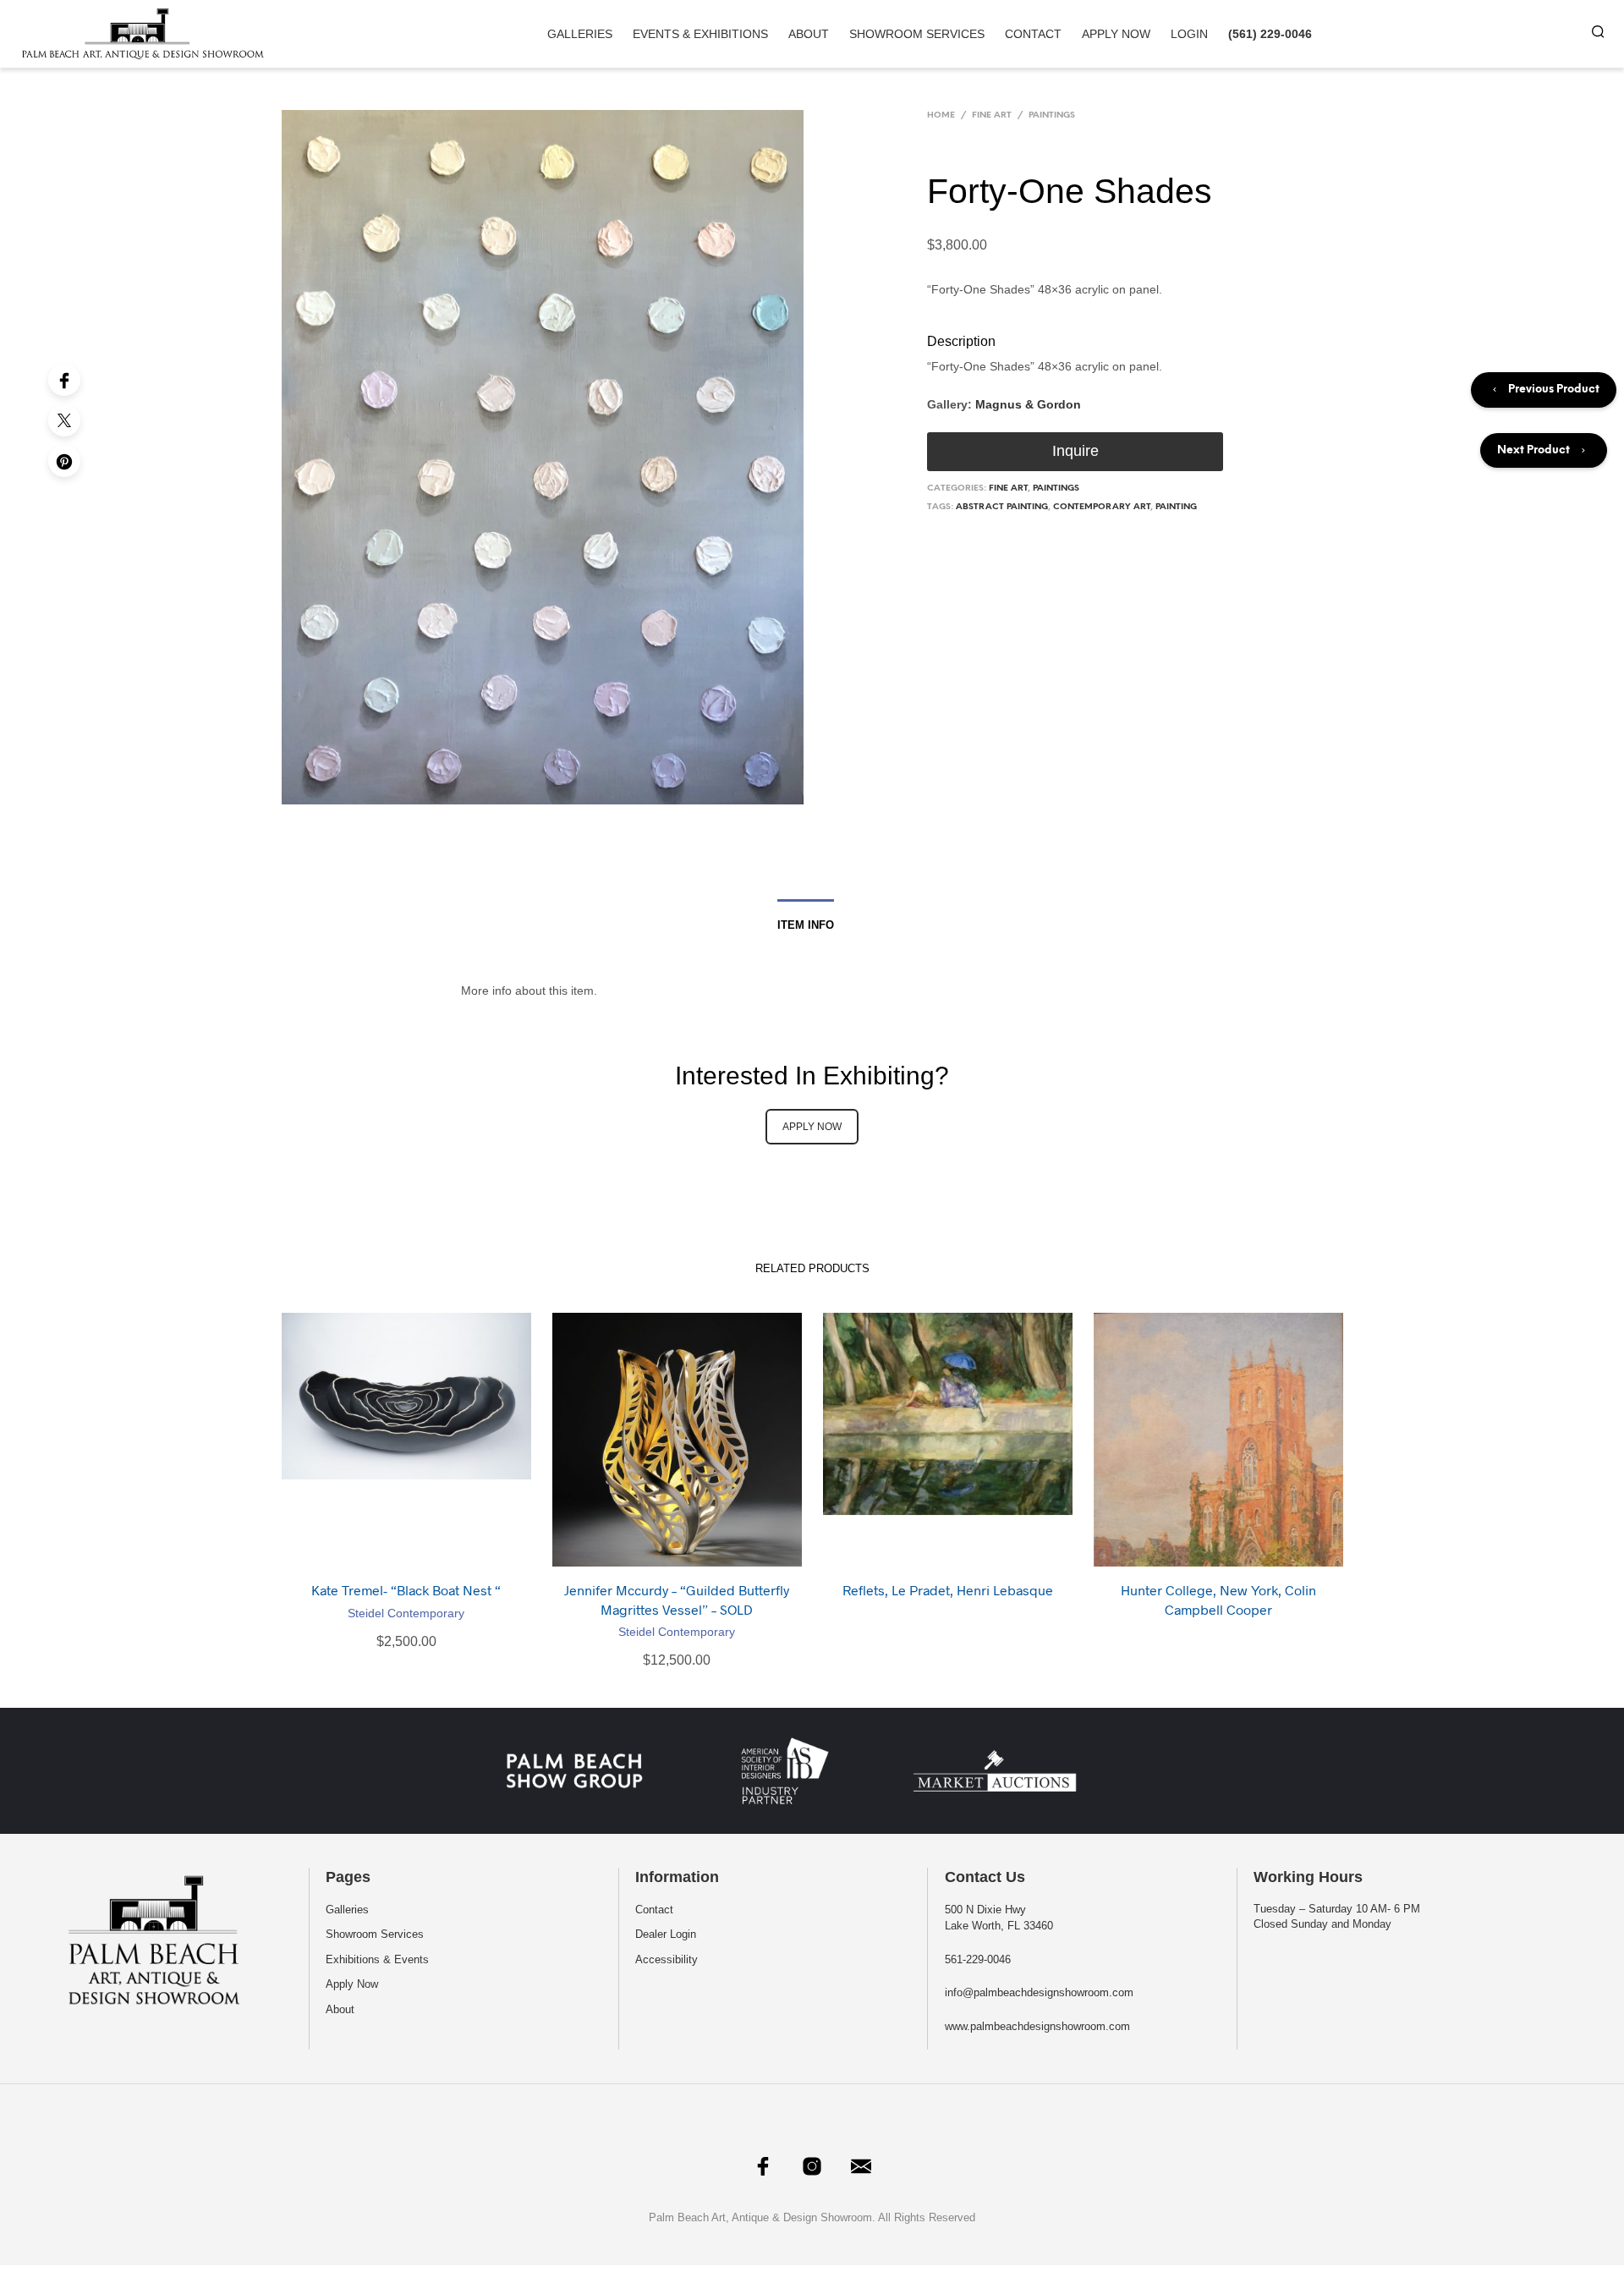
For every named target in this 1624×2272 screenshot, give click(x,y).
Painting (1176, 507)
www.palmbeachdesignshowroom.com (1037, 2026)
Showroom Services (917, 34)
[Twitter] (64, 420)
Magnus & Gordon (1028, 404)
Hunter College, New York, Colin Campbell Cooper (1218, 1599)
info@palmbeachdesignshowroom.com (1039, 1992)
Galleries (580, 34)
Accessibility (667, 1959)
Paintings (1052, 115)
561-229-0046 (978, 1959)
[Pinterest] (64, 461)
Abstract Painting (1002, 507)
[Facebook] (64, 380)
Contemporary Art (1102, 507)
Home (941, 115)
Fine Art (992, 115)
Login (1189, 34)
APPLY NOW (812, 1127)
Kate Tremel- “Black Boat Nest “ (406, 1590)
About (809, 34)
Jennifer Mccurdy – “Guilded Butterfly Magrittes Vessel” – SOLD (677, 1599)
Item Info (806, 925)
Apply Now (1116, 34)
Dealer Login (666, 1934)
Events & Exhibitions (700, 34)
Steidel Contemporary (406, 1613)
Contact (1033, 34)
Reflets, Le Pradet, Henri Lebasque (948, 1590)
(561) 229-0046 (1270, 34)
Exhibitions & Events (377, 1959)
